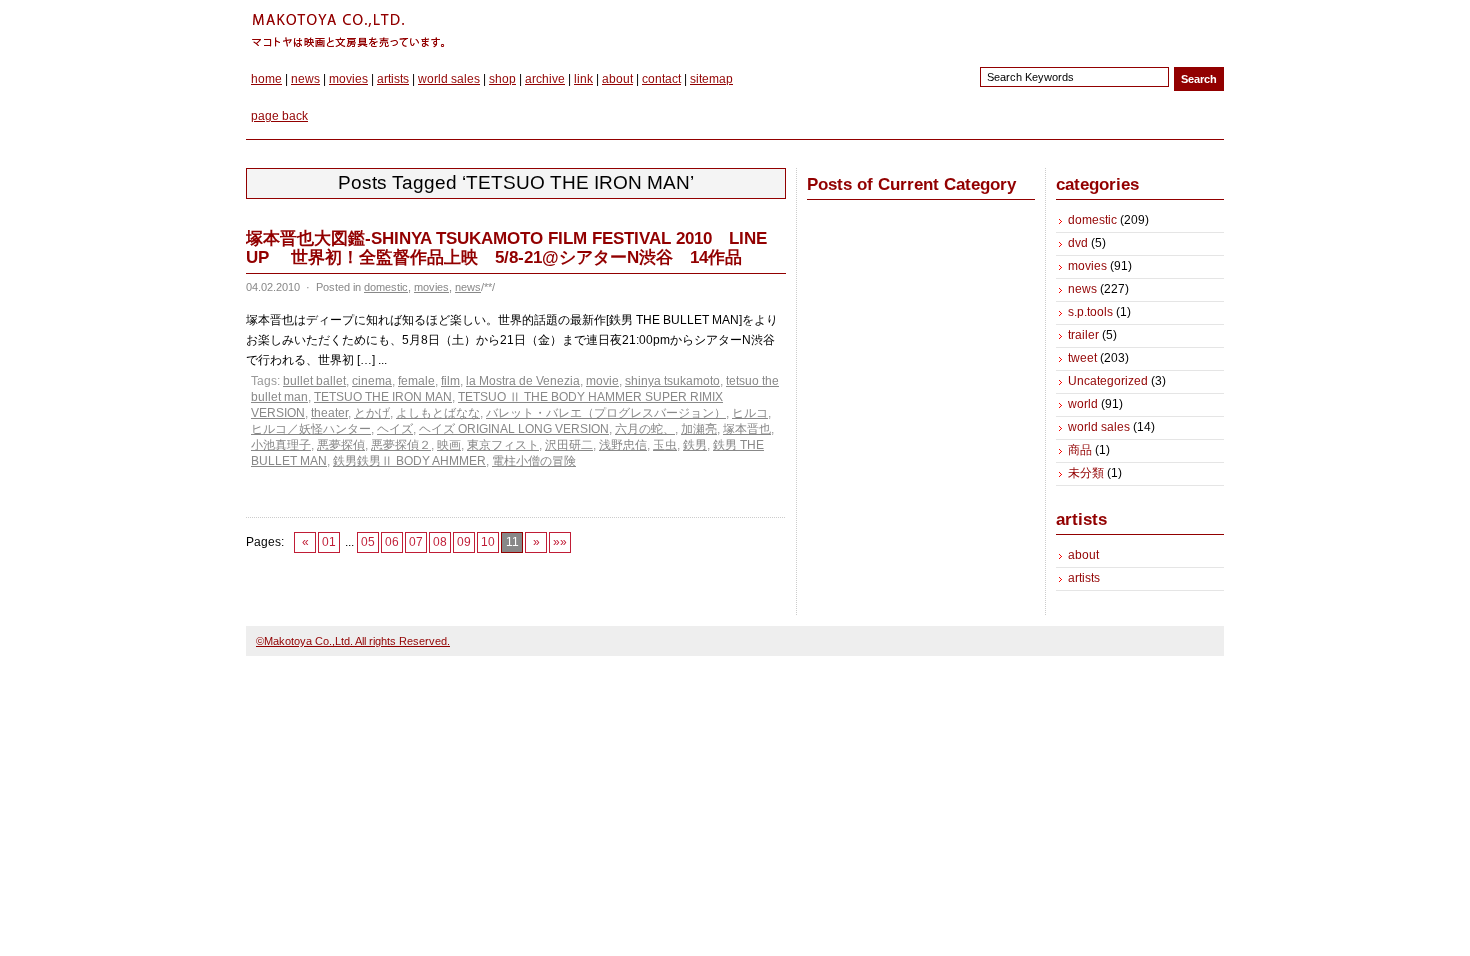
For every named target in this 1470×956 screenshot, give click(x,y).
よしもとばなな (438, 413)
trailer (1083, 335)
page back (279, 116)
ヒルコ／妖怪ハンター (311, 429)
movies (348, 79)
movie (602, 381)
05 (368, 542)
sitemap (711, 79)
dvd (1078, 243)
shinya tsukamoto (672, 381)
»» (560, 542)
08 (440, 542)
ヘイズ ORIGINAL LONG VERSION (514, 429)
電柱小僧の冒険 (534, 461)
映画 (449, 445)
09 (464, 542)
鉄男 (695, 445)
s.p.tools (1090, 312)
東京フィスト (503, 445)
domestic (386, 287)
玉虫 (665, 445)
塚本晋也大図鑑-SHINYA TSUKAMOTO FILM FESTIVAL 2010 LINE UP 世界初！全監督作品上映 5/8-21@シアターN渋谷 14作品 (506, 248)
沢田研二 (569, 445)
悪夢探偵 (341, 445)
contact (661, 79)
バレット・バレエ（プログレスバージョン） (606, 413)
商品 (1080, 450)
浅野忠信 (623, 445)
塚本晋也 (747, 429)
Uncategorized (1108, 381)
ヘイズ (395, 429)
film (450, 381)
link (583, 79)
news (305, 79)
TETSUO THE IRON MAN (383, 397)
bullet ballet (314, 381)
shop (502, 79)
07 (416, 542)
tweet (1082, 358)
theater (329, 413)
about (617, 79)
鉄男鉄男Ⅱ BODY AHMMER (409, 461)
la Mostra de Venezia (523, 381)
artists (393, 79)
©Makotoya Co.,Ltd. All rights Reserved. (353, 641)
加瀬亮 (699, 429)
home (266, 79)
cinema (372, 381)
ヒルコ (750, 413)
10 (488, 542)
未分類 (1086, 473)
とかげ (372, 413)
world (1083, 404)
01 (329, 542)
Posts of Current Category (911, 184)
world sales (449, 79)
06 (392, 542)
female (416, 381)
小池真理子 (281, 445)
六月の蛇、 (645, 429)
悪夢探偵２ (401, 445)
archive (545, 79)
